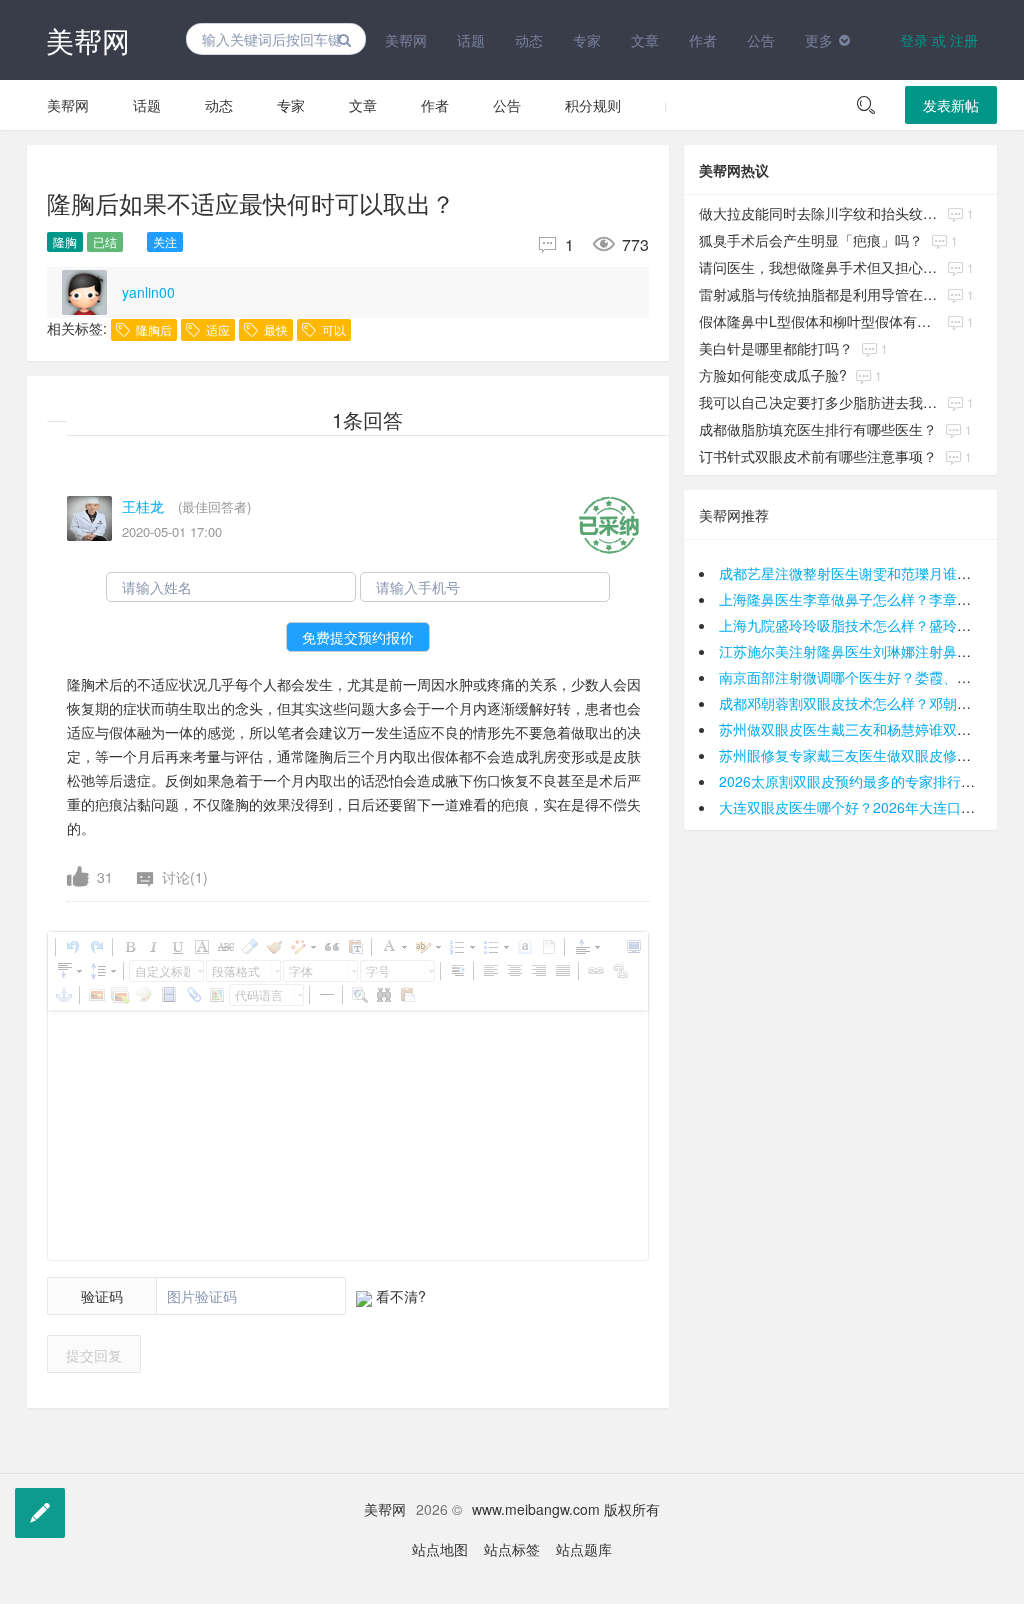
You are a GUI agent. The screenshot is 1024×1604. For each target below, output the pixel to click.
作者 (703, 40)
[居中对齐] (514, 971)
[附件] (192, 995)
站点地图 (440, 1549)
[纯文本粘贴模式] (355, 947)
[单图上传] (96, 995)
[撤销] (72, 947)
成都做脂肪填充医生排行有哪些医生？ (818, 429)
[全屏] (633, 947)
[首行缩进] (457, 971)
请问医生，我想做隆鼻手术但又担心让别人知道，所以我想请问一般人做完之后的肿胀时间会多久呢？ (819, 267)
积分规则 (593, 105)
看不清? (399, 1296)
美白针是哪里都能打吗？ (776, 348)
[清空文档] (548, 947)
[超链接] (595, 971)
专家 (587, 40)
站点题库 (584, 1549)
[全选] (524, 947)
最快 (274, 329)
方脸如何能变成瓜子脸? (773, 375)
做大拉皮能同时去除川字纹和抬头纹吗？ (819, 213)
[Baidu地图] (216, 995)
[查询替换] (383, 995)
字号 (378, 970)
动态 (529, 40)
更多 (819, 40)
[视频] (168, 995)
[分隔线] (326, 995)
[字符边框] (201, 947)
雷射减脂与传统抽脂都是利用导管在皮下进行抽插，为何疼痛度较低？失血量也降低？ (819, 294)
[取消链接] (619, 971)
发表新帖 (951, 105)
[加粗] (129, 947)
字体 (301, 970)
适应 (216, 329)
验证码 (102, 1296)
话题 (471, 40)
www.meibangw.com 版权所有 (566, 1509)
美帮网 (88, 40)
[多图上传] (120, 995)
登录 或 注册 (939, 40)
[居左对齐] (490, 971)
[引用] (331, 947)
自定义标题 (162, 970)
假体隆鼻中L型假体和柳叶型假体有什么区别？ (819, 321)
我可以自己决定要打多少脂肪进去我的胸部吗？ (819, 402)
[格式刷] (273, 947)
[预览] (359, 995)
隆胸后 (152, 329)
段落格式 (236, 970)
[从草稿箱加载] (407, 995)
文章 (645, 40)
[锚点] (63, 995)
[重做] (96, 947)
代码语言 (259, 994)
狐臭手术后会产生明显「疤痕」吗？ (811, 240)
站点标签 (512, 1549)
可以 (332, 329)
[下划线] (177, 947)
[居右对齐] (538, 971)
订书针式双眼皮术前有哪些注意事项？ (818, 456)
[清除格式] (249, 947)
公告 (761, 40)
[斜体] (153, 947)
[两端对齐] (562, 971)
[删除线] (225, 947)
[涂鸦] (144, 995)
